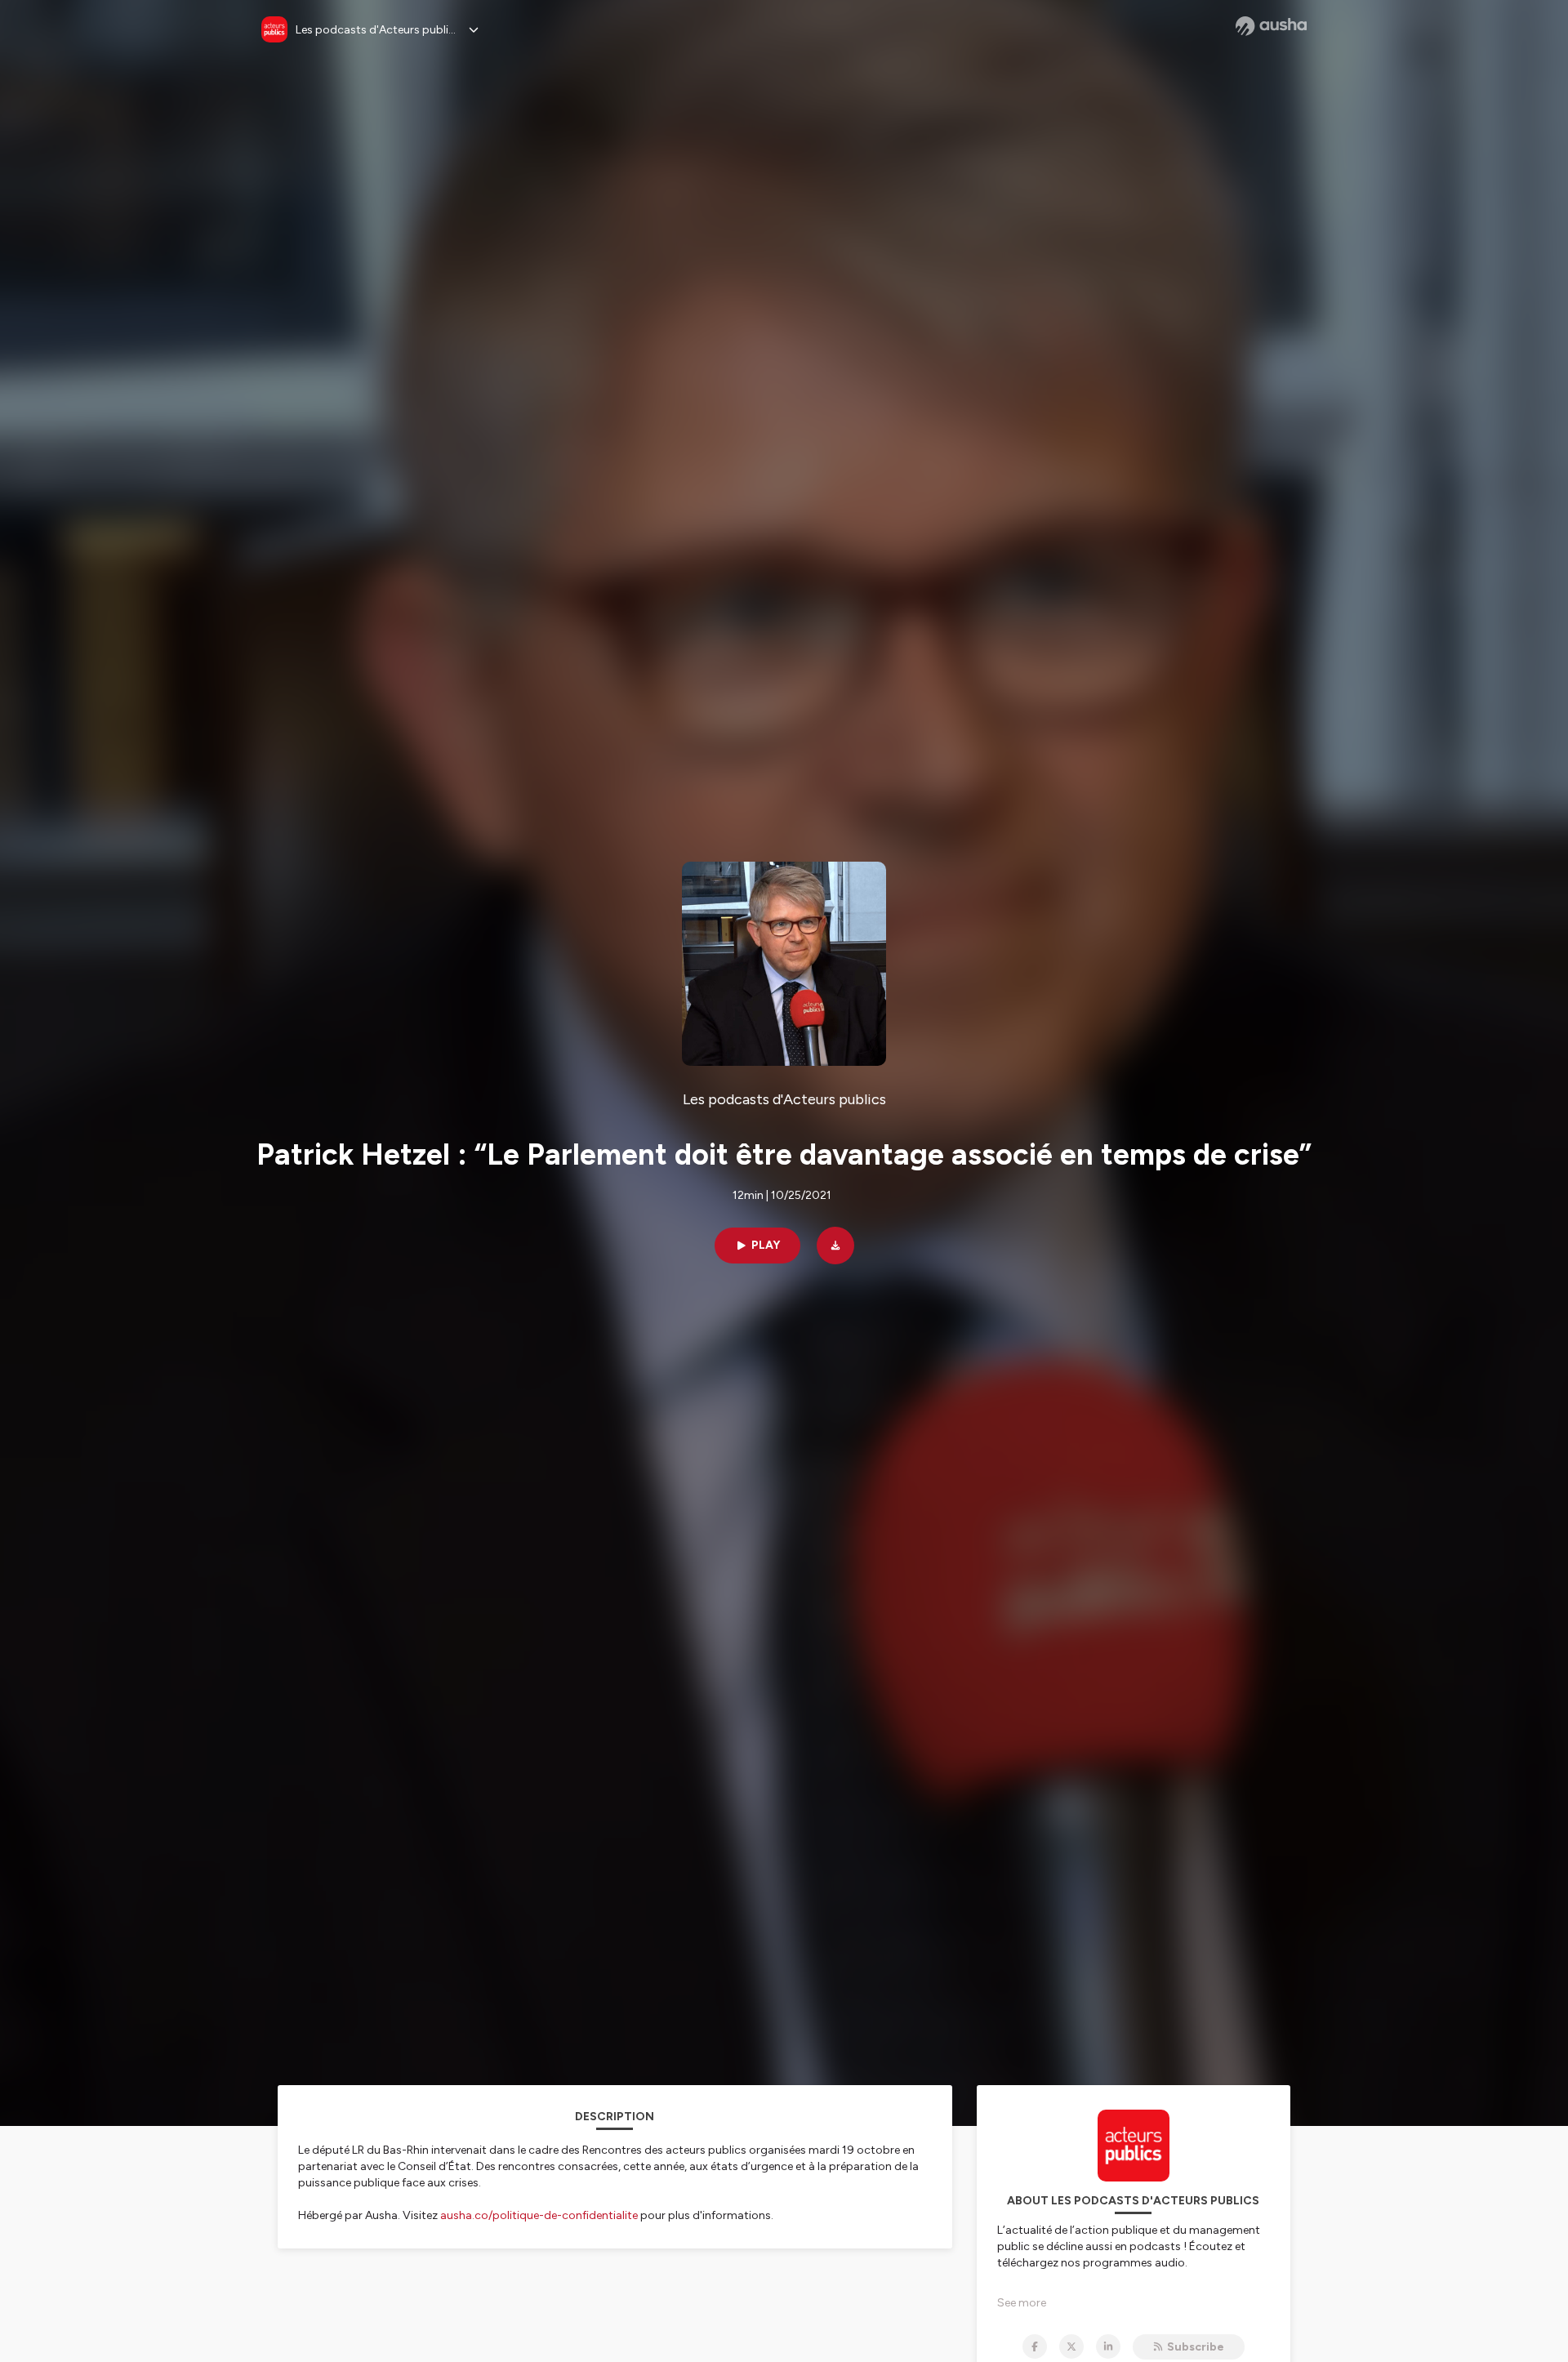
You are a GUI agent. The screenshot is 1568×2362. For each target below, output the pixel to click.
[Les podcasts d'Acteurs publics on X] (1071, 2346)
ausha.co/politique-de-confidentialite (539, 2215)
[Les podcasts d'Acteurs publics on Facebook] (1035, 2346)
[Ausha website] (1271, 26)
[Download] (835, 1246)
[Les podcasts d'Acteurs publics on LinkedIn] (1108, 2346)
